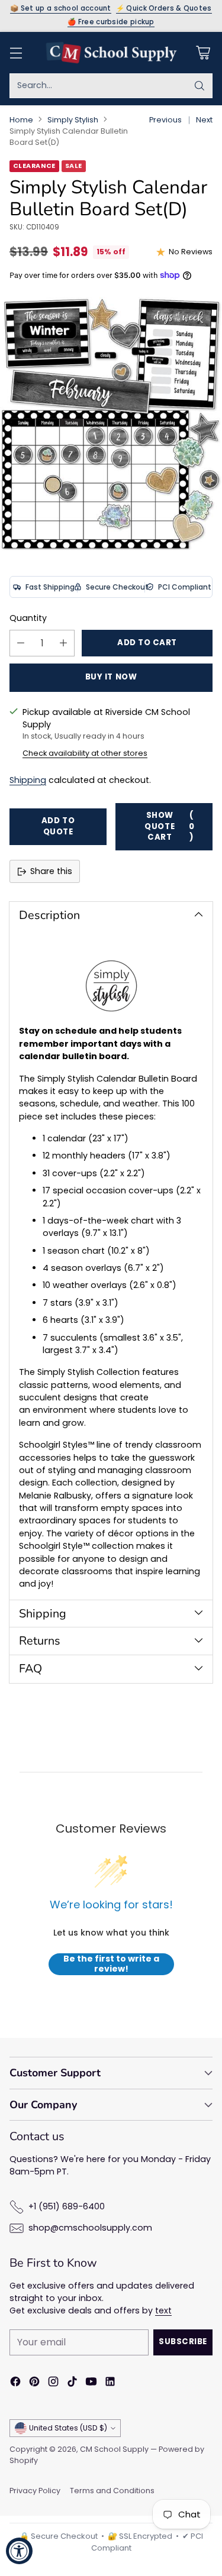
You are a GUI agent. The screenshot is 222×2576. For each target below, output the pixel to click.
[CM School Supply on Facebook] (15, 2383)
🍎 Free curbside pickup (111, 22)
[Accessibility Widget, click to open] (19, 2551)
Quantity (28, 618)
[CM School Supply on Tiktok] (72, 2383)
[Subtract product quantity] (21, 643)
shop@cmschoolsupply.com (90, 2228)
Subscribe (183, 2342)
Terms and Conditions (112, 2491)
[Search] (200, 86)
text (163, 2310)
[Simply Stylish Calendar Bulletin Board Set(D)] (111, 423)
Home (21, 120)
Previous (165, 120)
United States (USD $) (68, 2428)
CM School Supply (114, 2449)
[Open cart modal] (203, 52)
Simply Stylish (73, 120)
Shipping (28, 780)
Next (204, 120)
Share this (51, 871)
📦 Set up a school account (61, 9)
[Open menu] (16, 52)
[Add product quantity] (63, 643)
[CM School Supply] (111, 53)
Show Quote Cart (169, 826)
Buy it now (111, 677)
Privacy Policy (35, 2491)
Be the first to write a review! (111, 1964)
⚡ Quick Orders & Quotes (164, 9)
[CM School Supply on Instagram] (53, 2383)
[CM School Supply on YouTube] (91, 2383)
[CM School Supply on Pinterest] (34, 2383)
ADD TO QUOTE (58, 826)
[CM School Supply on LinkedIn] (110, 2383)
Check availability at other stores (85, 753)
